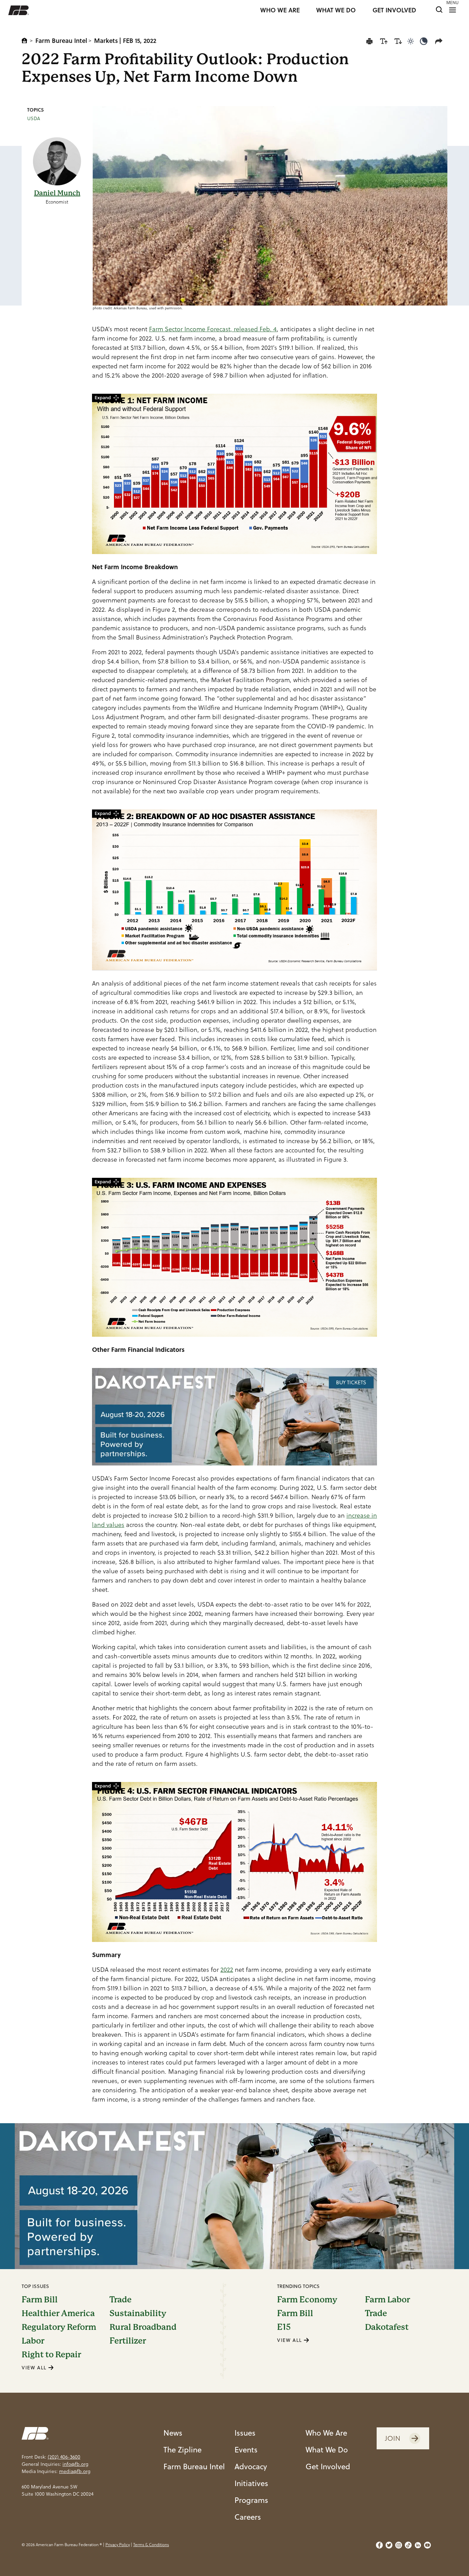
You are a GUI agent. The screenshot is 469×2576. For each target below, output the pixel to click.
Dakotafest (387, 2327)
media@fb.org (75, 2471)
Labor (33, 2341)
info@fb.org (75, 2464)
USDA (34, 118)
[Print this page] (369, 41)
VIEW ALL (35, 2368)
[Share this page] (440, 41)
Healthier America (58, 2313)
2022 (227, 1970)
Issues (245, 2433)
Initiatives (251, 2483)
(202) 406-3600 (64, 2457)
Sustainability (138, 2313)
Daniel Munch (57, 193)
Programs (251, 2500)
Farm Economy (307, 2300)
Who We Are (326, 2433)
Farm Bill (40, 2300)
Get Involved (328, 2466)
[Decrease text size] (398, 41)
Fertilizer (128, 2341)
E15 (284, 2327)
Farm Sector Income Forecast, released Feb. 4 (213, 329)
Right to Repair (51, 2355)
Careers (248, 2517)
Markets (106, 41)
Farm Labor (387, 2300)
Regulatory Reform (59, 2327)
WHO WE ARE (280, 10)
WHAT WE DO (336, 10)
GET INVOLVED (394, 10)
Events (246, 2449)
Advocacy (251, 2466)
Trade (121, 2300)
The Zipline (182, 2449)
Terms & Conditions (151, 2545)
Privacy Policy (118, 2545)
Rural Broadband (143, 2327)
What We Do (327, 2449)
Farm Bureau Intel (61, 41)
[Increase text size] (384, 41)
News (173, 2433)
